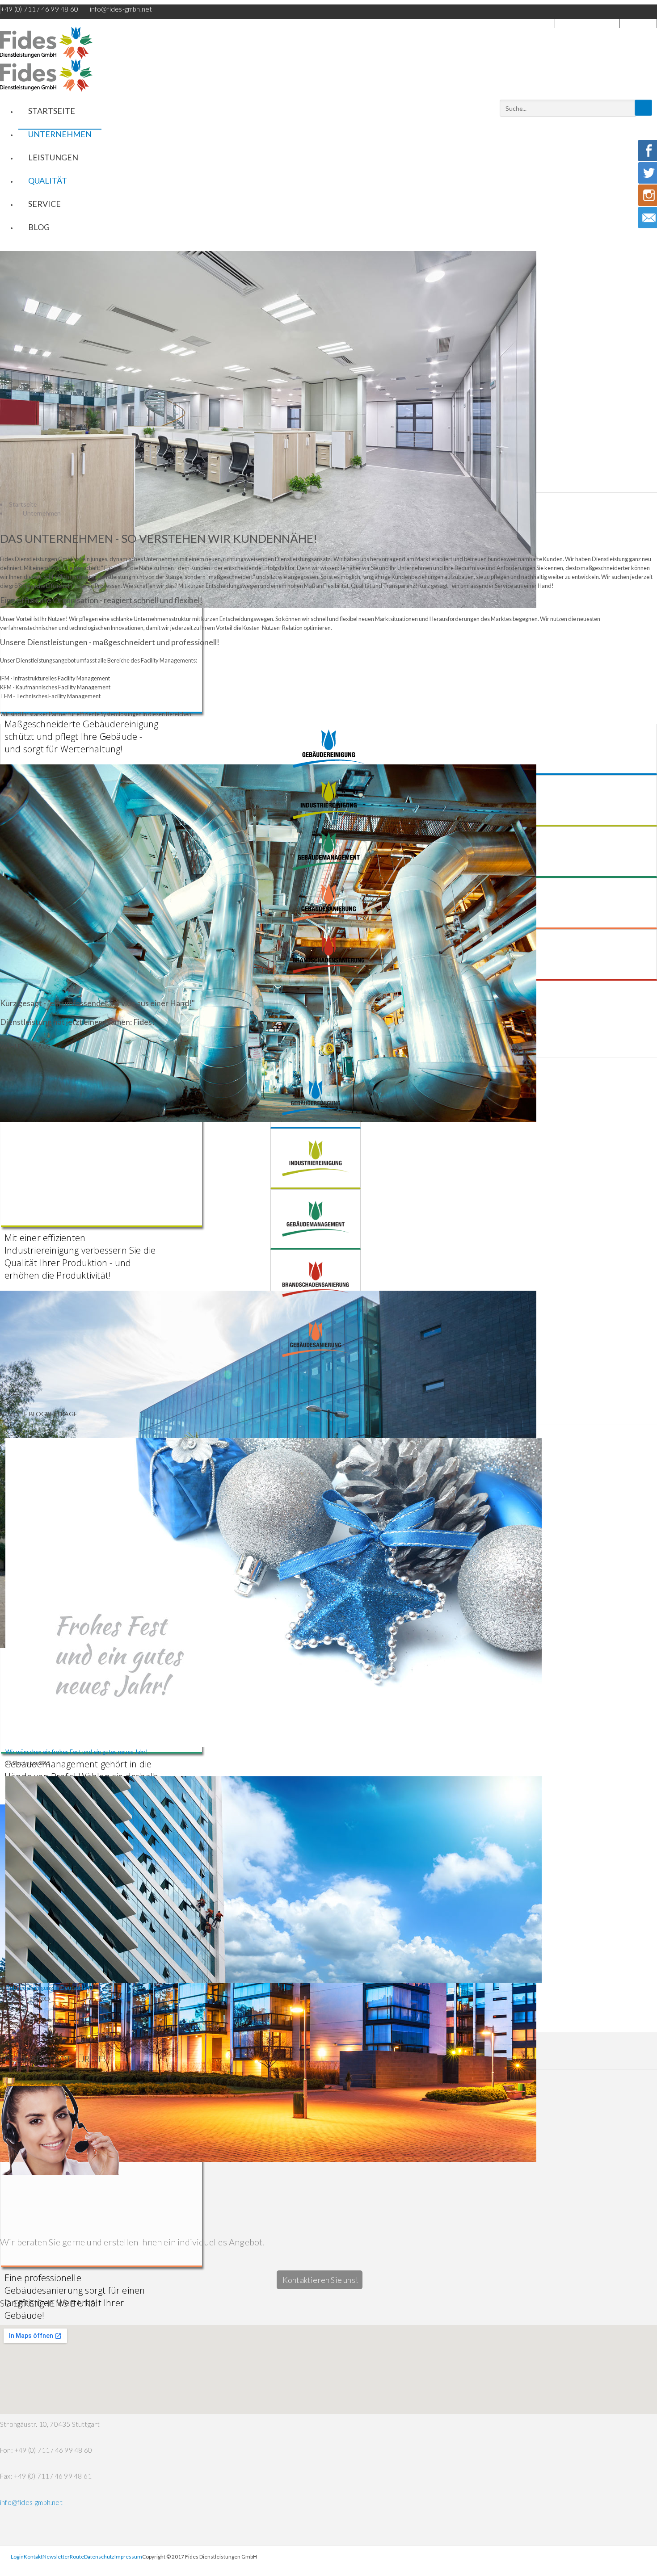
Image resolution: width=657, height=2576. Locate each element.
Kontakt (569, 23)
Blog (39, 227)
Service (44, 204)
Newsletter (601, 23)
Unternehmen (60, 134)
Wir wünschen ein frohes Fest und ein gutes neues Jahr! (77, 1752)
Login (544, 23)
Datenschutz (99, 2557)
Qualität (48, 180)
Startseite (52, 111)
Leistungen (53, 157)
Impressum (638, 23)
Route (77, 2557)
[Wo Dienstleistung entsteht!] (328, 43)
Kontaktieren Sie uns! (320, 2280)
